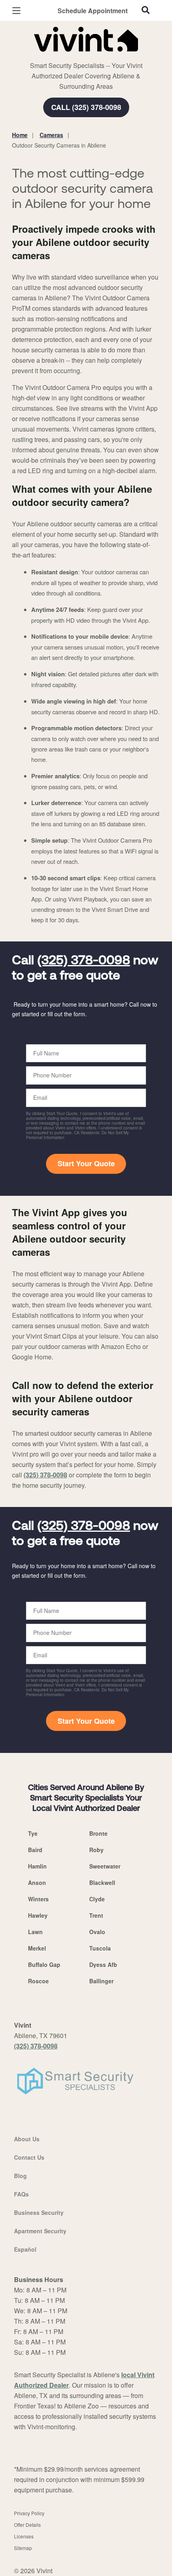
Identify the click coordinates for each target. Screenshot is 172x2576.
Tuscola (100, 1948)
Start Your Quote (86, 1163)
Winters (38, 1899)
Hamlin (37, 1866)
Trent (96, 1915)
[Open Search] (146, 10)
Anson (37, 1883)
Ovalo (97, 1932)
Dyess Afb (103, 1964)
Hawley (38, 1915)
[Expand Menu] (85, 56)
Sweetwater (105, 1866)
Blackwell (102, 1883)
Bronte (98, 1833)
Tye (33, 1833)
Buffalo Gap (44, 1964)
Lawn (35, 1932)
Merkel (37, 1948)
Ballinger (101, 1981)
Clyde (97, 1899)
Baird (35, 1850)
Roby (96, 1850)
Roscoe (38, 1981)
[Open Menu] (16, 11)
